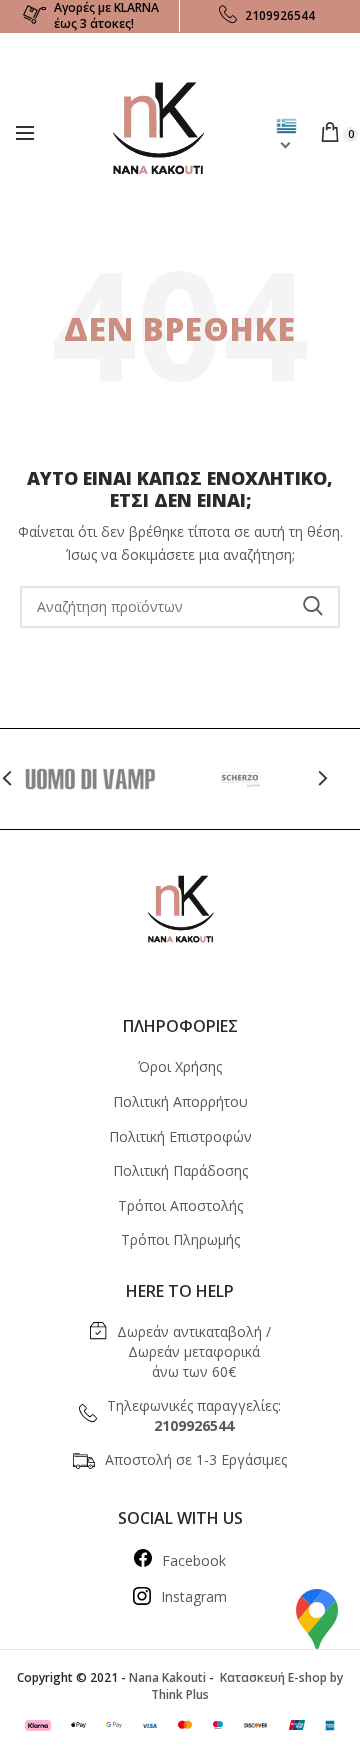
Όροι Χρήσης (180, 1066)
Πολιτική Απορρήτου (180, 1101)
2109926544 (280, 15)
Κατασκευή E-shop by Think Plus (247, 1686)
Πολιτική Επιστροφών (180, 1136)
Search (313, 607)
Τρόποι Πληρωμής (180, 1239)
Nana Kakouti (167, 1677)
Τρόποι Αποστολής (180, 1205)
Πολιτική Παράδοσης (180, 1170)
